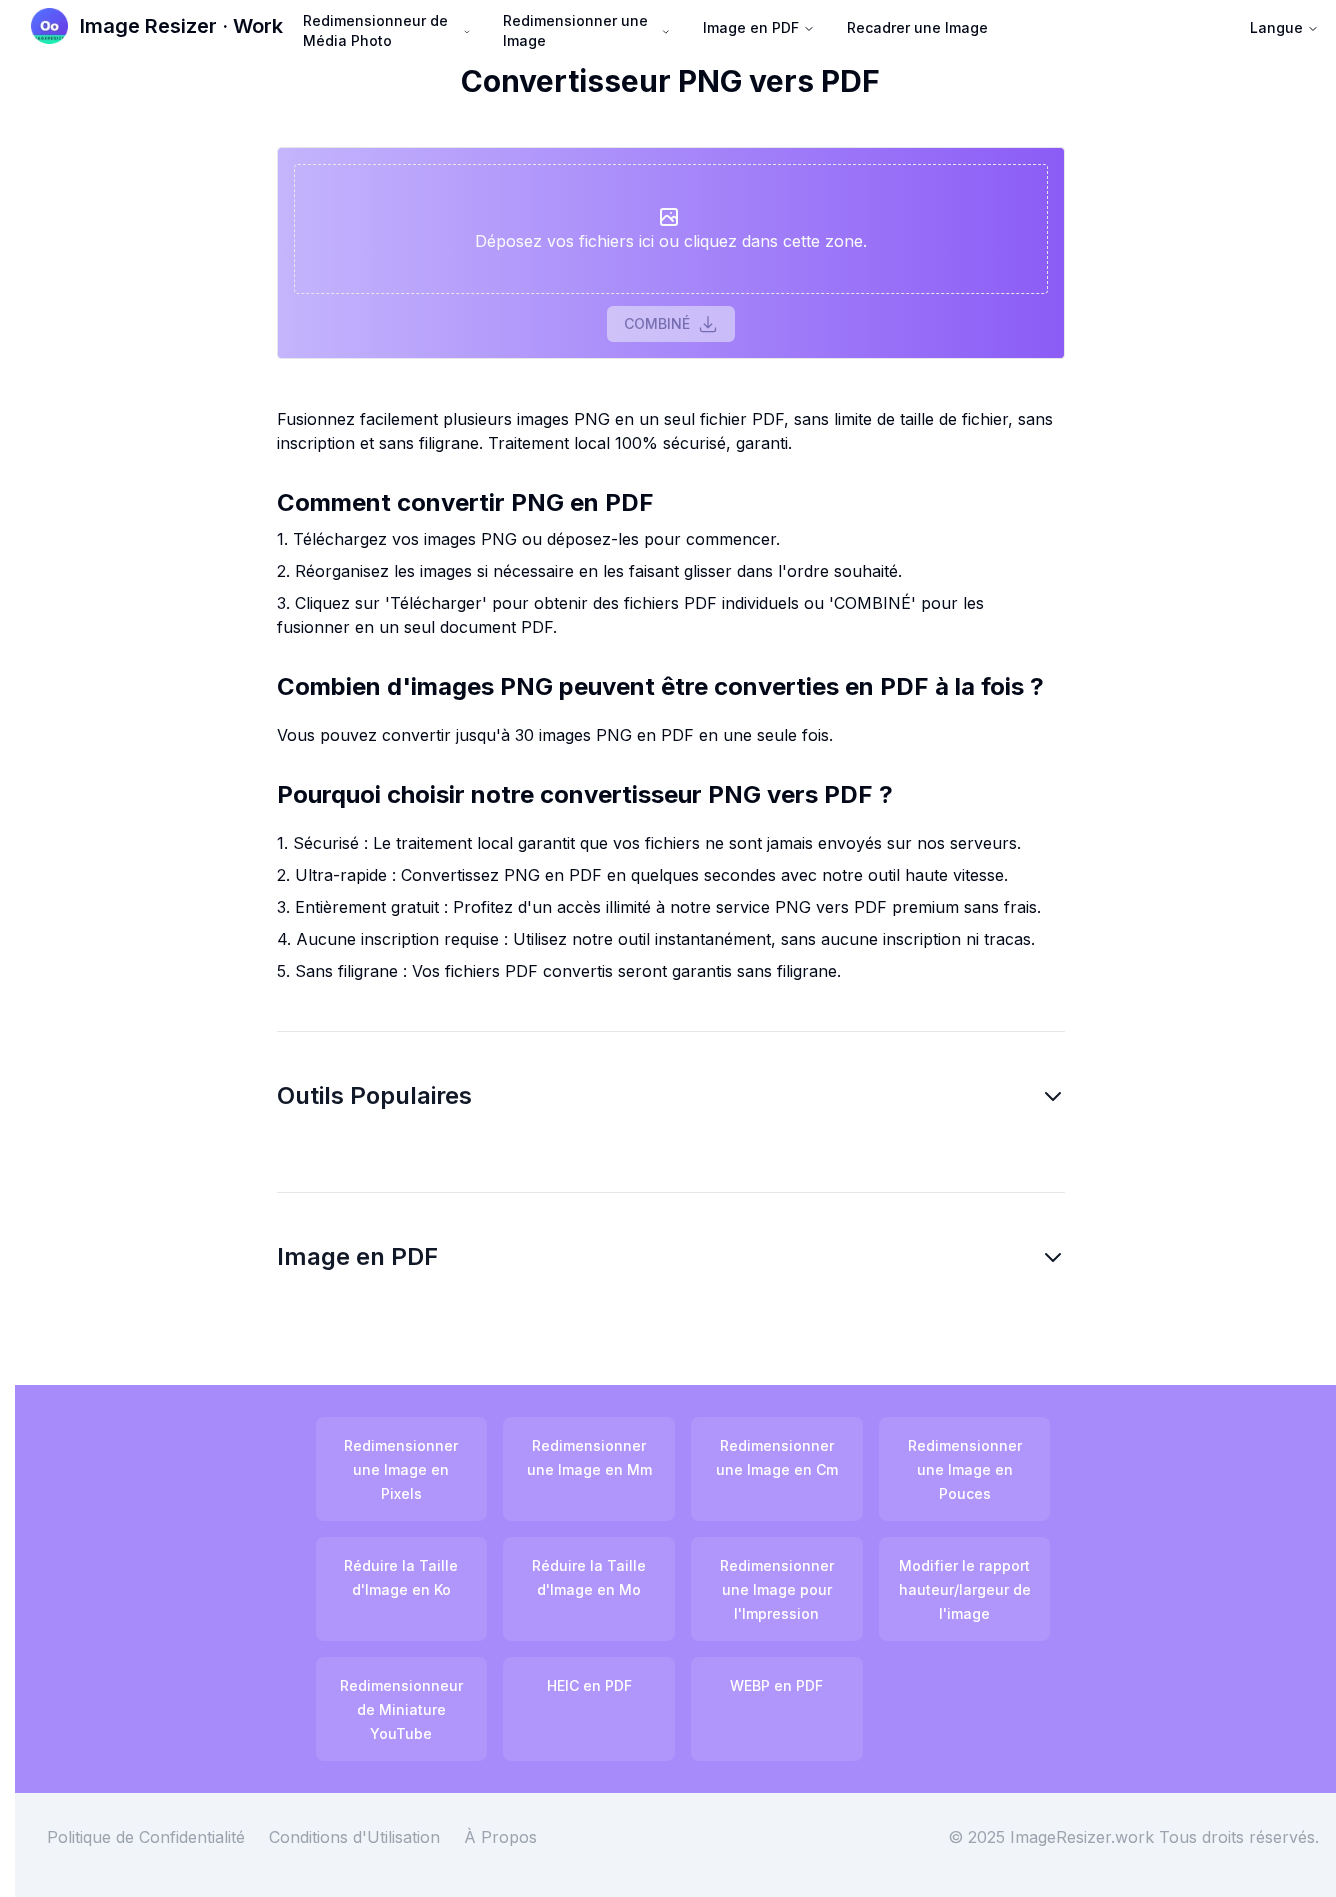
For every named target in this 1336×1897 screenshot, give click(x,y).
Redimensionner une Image (575, 30)
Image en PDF (751, 27)
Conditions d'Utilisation (354, 1837)
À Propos (500, 1837)
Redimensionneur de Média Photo (375, 30)
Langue (1276, 27)
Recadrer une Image (917, 27)
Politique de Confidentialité (146, 1837)
